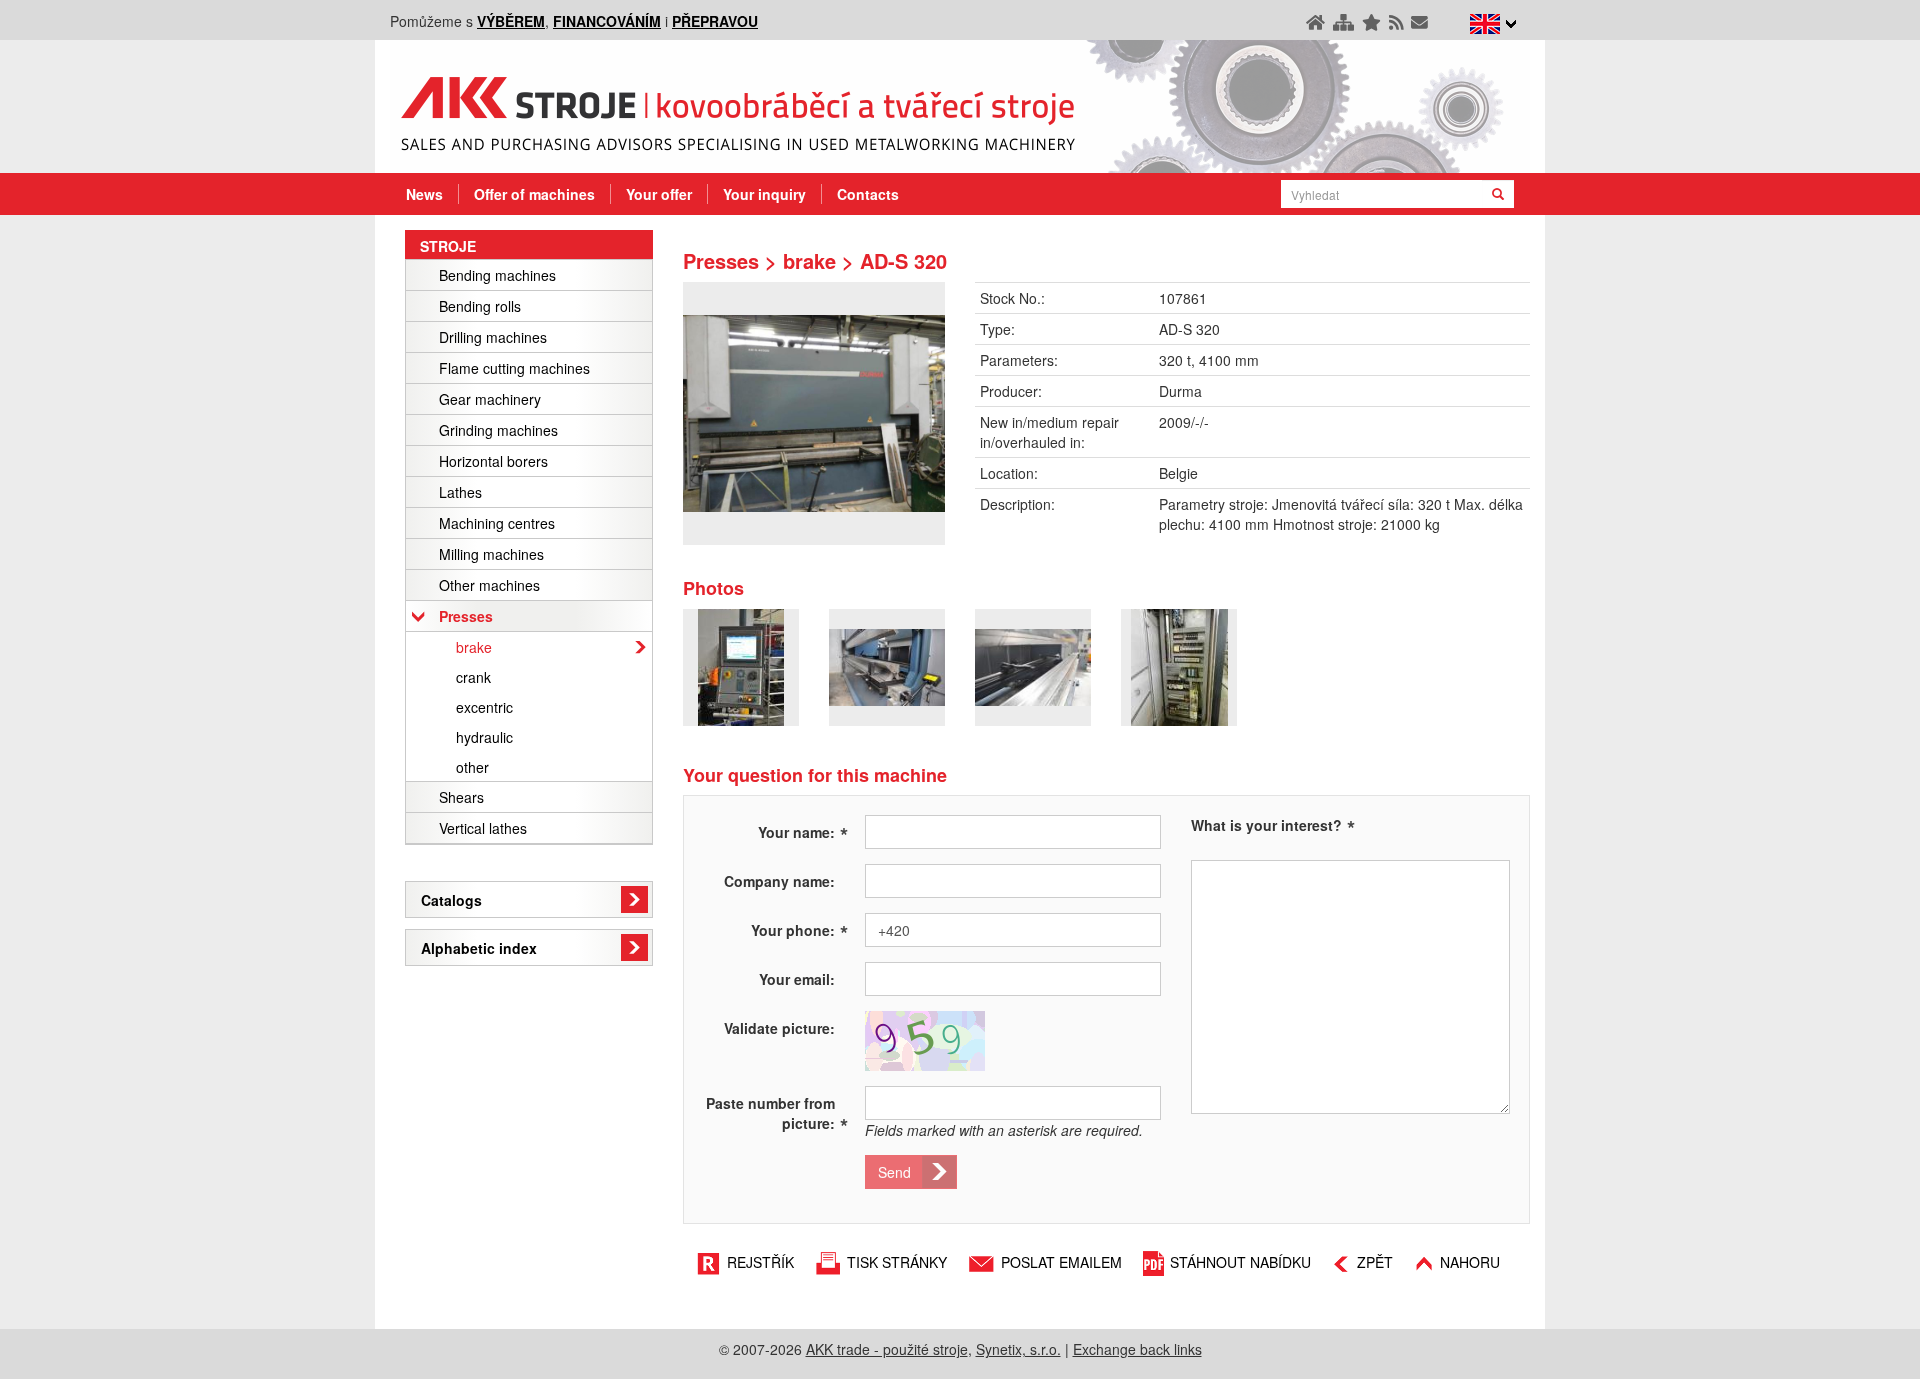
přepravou (715, 21)
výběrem (511, 21)
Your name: (803, 831)
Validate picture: (779, 1028)
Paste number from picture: (777, 1113)
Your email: (797, 979)
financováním (607, 21)
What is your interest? (1266, 825)
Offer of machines (534, 194)
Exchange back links (1137, 1349)
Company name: (779, 881)
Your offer (659, 194)
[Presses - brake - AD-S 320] (814, 413)
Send (894, 1172)
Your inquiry (764, 194)
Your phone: (799, 929)
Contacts (868, 194)
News (424, 194)
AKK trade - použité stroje (887, 1349)
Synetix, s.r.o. (1018, 1349)
